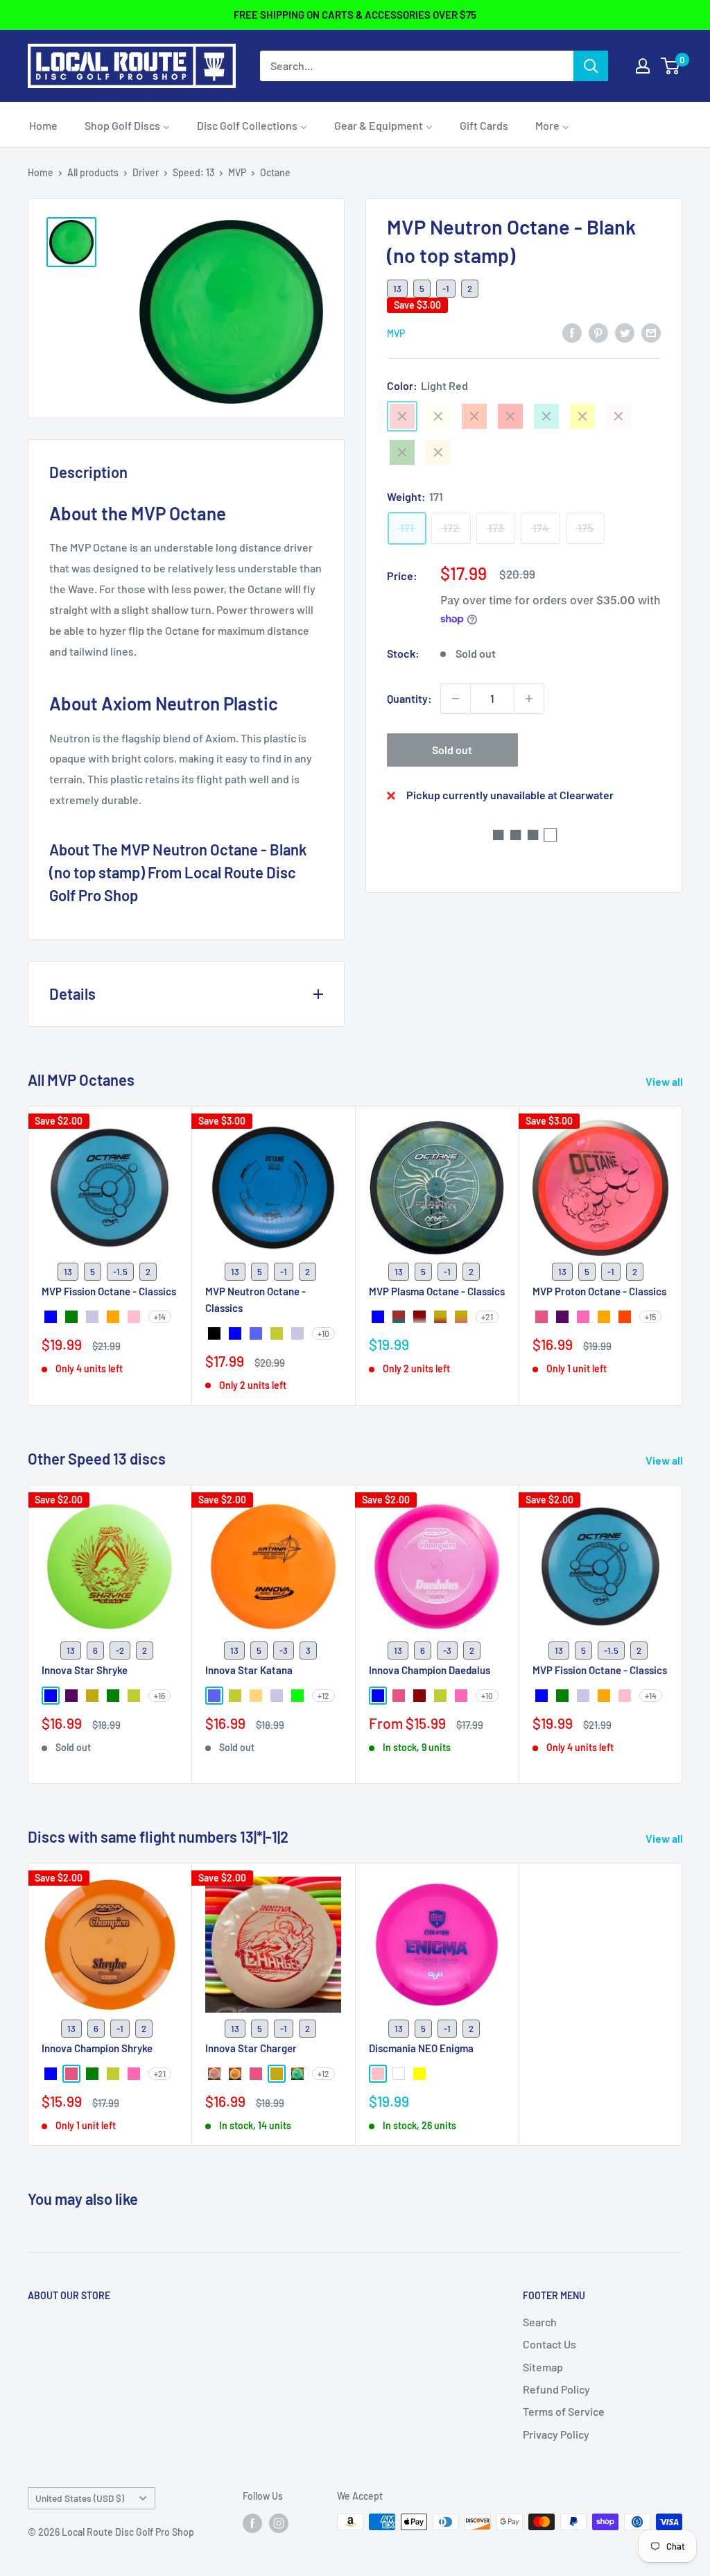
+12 (323, 1696)
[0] (671, 66)
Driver (146, 172)
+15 (650, 1317)
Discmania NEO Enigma (421, 2048)
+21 (487, 1317)
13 (397, 289)
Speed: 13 (193, 172)
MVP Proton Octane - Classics (599, 1292)
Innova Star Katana (249, 1670)
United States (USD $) (80, 2498)
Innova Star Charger (251, 2048)
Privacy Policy (556, 2434)
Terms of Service (564, 2411)
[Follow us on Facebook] (252, 2523)
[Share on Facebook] (572, 332)
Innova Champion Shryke (97, 2048)
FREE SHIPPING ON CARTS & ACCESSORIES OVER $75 (355, 15)
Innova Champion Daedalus (430, 1670)
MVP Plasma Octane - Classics (437, 1292)
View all (665, 1081)
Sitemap (543, 2367)
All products (93, 172)
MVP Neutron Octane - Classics (256, 1300)
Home (41, 172)
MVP (237, 172)
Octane (275, 172)
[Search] (591, 66)
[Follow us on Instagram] (279, 2523)
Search (540, 2322)
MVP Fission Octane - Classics (109, 1292)
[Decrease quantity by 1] (456, 699)
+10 (323, 1333)
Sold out (452, 750)
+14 (160, 1317)
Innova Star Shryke (85, 1670)
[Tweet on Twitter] (625, 332)
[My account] (643, 66)
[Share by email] (651, 332)
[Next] (683, 1255)
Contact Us (549, 2344)
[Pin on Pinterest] (598, 332)
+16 (159, 1696)
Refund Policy (556, 2389)
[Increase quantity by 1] (529, 699)
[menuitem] (43, 125)
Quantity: (409, 698)
